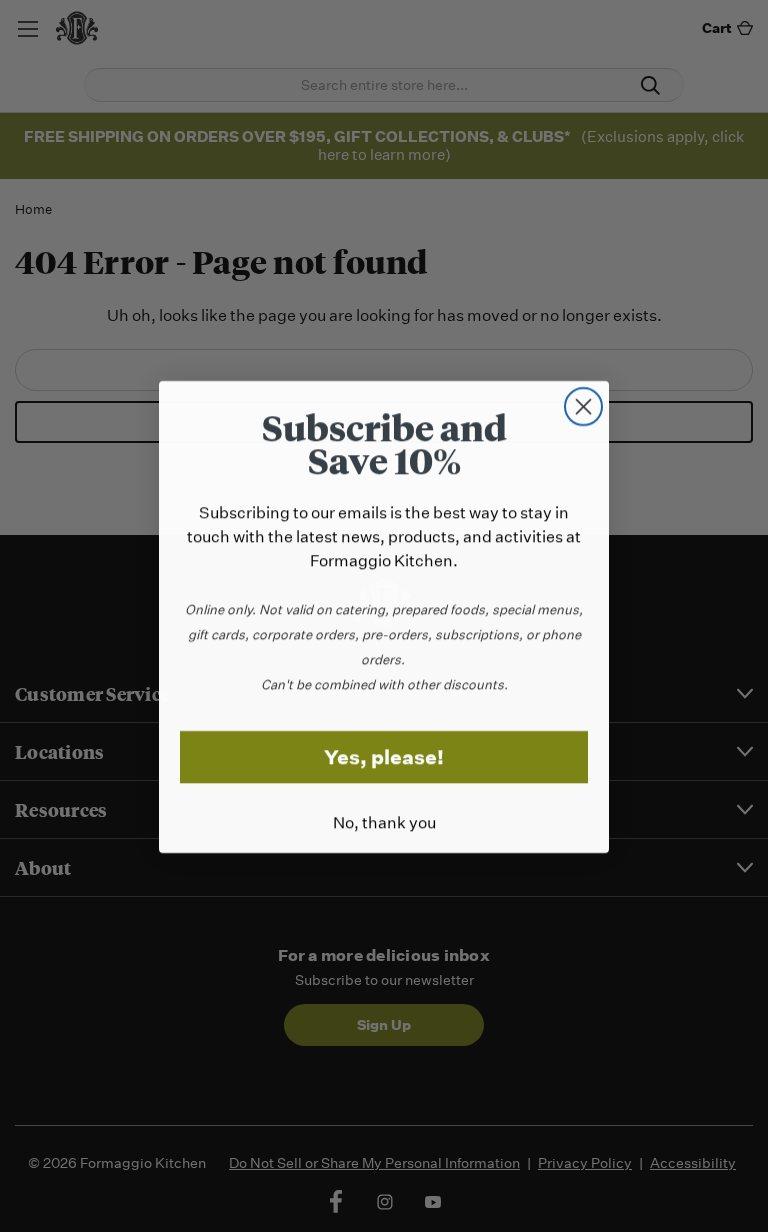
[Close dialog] (583, 405)
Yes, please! (384, 756)
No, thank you (384, 821)
